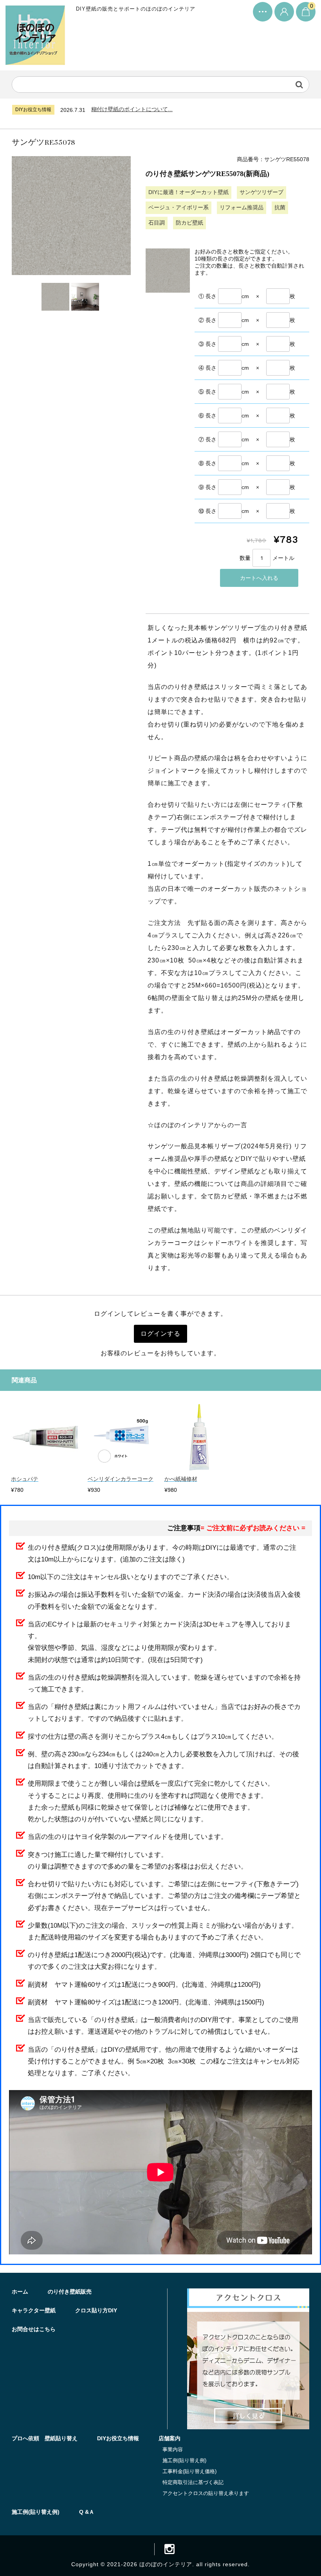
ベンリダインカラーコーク (121, 1479)
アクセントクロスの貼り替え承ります (206, 2493)
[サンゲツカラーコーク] (122, 1469)
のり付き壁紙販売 (70, 2292)
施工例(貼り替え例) (184, 2460)
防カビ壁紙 (189, 223)
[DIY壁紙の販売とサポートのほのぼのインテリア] (35, 58)
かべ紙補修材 (181, 1479)
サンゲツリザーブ (261, 192)
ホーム (20, 2292)
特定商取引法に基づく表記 (193, 2482)
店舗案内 (170, 2438)
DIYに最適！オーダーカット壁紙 (188, 192)
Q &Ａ (87, 2512)
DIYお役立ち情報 (118, 2438)
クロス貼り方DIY (96, 2310)
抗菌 (280, 207)
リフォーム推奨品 (242, 207)
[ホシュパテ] (46, 1469)
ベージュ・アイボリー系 (179, 207)
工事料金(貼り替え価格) (189, 2471)
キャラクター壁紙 (34, 2310)
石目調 (157, 223)
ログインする (160, 1334)
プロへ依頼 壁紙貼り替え (45, 2438)
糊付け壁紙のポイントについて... (132, 109)
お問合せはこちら (34, 2329)
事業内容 (173, 2449)
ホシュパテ (25, 1479)
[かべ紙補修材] (199, 1469)
